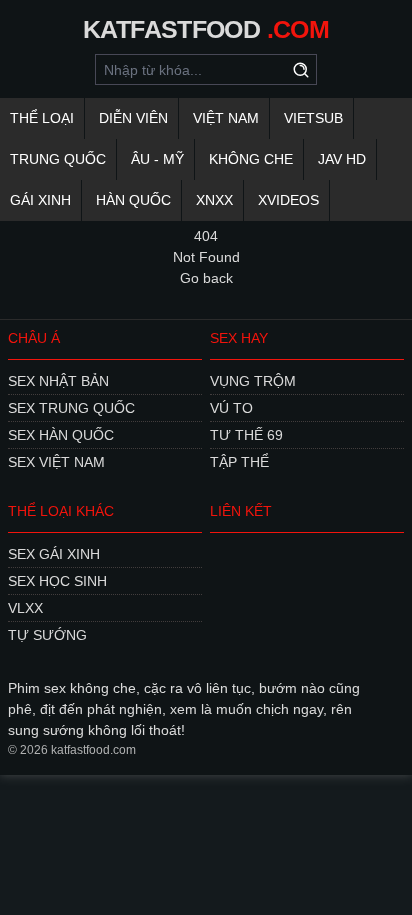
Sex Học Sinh (57, 581)
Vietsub (313, 118)
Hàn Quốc (133, 200)
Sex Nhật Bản (58, 381)
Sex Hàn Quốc (61, 435)
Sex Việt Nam (56, 462)
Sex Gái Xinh (54, 554)
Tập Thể (239, 462)
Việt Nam (226, 118)
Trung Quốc (58, 159)
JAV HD (342, 159)
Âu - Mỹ (157, 159)
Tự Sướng (47, 635)
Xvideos (288, 200)
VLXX (25, 608)
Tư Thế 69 (246, 435)
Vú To (231, 408)
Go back (206, 278)
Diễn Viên (133, 118)
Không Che (251, 159)
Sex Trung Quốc (71, 408)
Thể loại (42, 118)
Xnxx (214, 200)
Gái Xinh (40, 200)
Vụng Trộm (253, 381)
